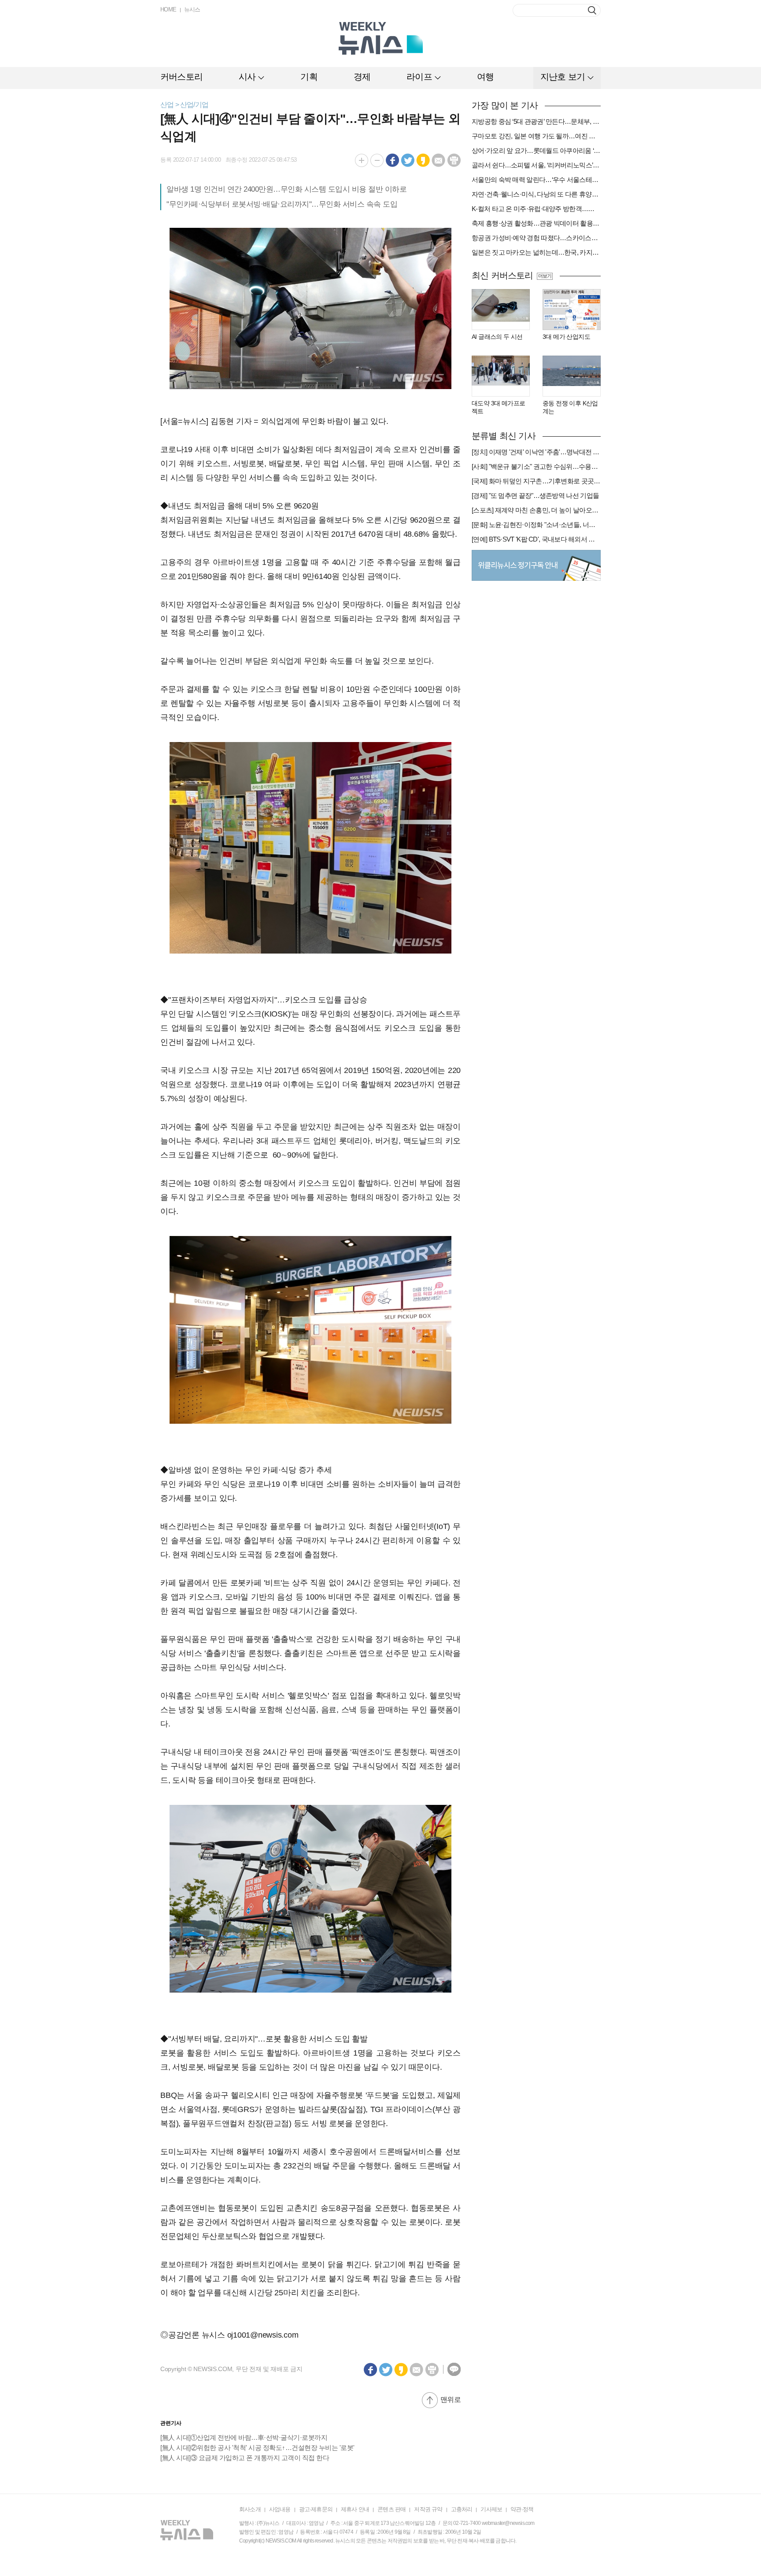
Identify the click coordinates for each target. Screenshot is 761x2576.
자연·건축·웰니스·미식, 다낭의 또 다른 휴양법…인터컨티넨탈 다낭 (536, 194)
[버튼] (592, 10)
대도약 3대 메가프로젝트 (498, 407)
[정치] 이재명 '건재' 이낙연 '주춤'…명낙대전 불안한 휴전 (536, 452)
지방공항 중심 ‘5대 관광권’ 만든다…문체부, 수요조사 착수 (536, 121)
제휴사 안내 (355, 2509)
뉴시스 (192, 9)
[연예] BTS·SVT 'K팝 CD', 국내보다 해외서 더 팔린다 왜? (536, 539)
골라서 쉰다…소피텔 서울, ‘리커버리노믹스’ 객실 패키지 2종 (536, 165)
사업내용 (280, 2509)
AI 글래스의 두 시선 (497, 337)
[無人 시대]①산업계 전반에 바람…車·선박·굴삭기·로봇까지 (244, 2437)
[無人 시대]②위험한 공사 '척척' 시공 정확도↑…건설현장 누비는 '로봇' (257, 2448)
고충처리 (462, 2509)
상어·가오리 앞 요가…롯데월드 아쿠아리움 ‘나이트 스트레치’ (536, 150)
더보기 (545, 276)
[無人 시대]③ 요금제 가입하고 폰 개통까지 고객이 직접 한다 (245, 2458)
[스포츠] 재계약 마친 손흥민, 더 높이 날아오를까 (536, 510)
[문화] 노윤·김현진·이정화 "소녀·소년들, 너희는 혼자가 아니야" (536, 525)
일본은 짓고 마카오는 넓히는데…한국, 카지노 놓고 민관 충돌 (536, 252)
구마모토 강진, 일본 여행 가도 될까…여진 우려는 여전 (536, 136)
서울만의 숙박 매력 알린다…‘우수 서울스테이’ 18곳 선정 (536, 180)
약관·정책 (522, 2509)
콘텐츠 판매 (392, 2509)
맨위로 (451, 2400)
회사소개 (250, 2509)
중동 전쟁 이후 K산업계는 (570, 407)
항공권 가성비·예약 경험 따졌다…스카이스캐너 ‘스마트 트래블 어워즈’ (536, 238)
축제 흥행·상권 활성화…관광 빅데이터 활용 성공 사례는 (536, 223)
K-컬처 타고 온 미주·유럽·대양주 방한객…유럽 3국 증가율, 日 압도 (536, 209)
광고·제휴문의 (316, 2509)
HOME (168, 9)
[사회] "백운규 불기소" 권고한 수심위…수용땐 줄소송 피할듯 (536, 466)
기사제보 (491, 2509)
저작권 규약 (428, 2509)
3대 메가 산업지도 (566, 337)
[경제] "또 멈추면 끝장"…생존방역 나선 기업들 (535, 496)
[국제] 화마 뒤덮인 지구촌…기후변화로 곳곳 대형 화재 (536, 481)
